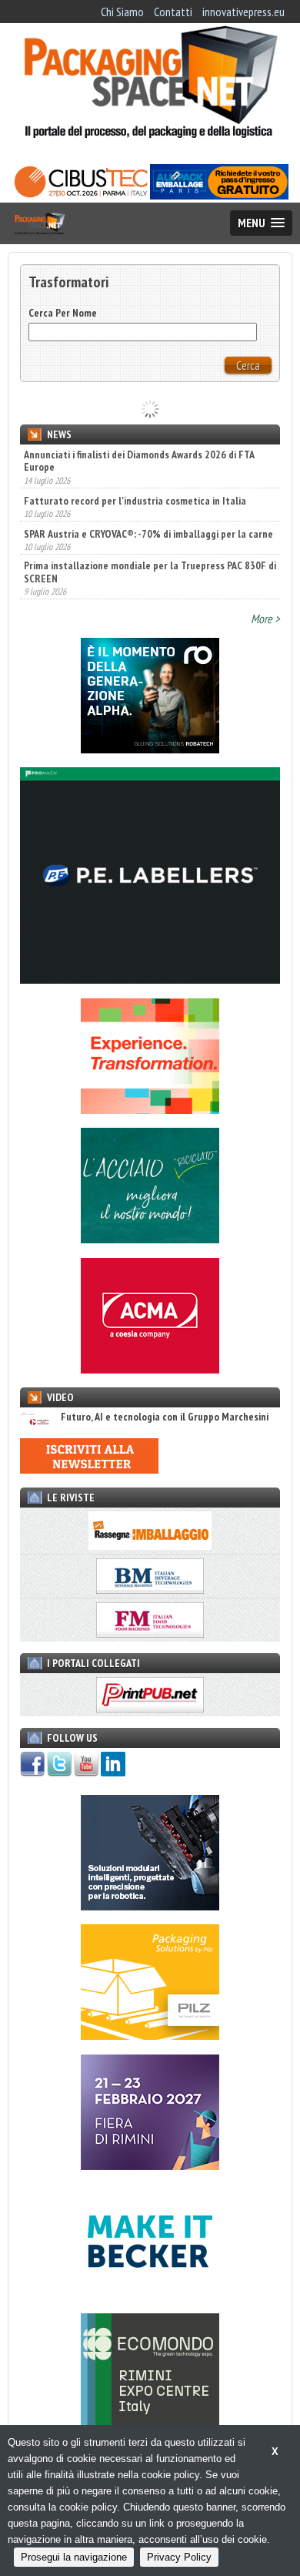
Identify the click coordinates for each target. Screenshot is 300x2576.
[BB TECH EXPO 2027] (150, 2165)
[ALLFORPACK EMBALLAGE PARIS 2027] (219, 195)
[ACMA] (150, 1369)
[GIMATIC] (150, 1906)
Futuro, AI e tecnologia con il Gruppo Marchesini (165, 1417)
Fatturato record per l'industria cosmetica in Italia (135, 501)
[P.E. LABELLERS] (150, 979)
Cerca (248, 365)
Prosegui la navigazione (74, 2557)
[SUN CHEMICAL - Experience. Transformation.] (150, 1109)
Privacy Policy (179, 2557)
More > (265, 619)
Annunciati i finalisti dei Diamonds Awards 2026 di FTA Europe (139, 461)
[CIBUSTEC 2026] (81, 195)
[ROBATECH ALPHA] (150, 749)
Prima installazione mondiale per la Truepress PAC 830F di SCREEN (150, 572)
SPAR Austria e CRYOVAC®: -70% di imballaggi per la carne (148, 534)
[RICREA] (150, 1239)
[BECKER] (150, 2295)
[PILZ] (150, 2035)
